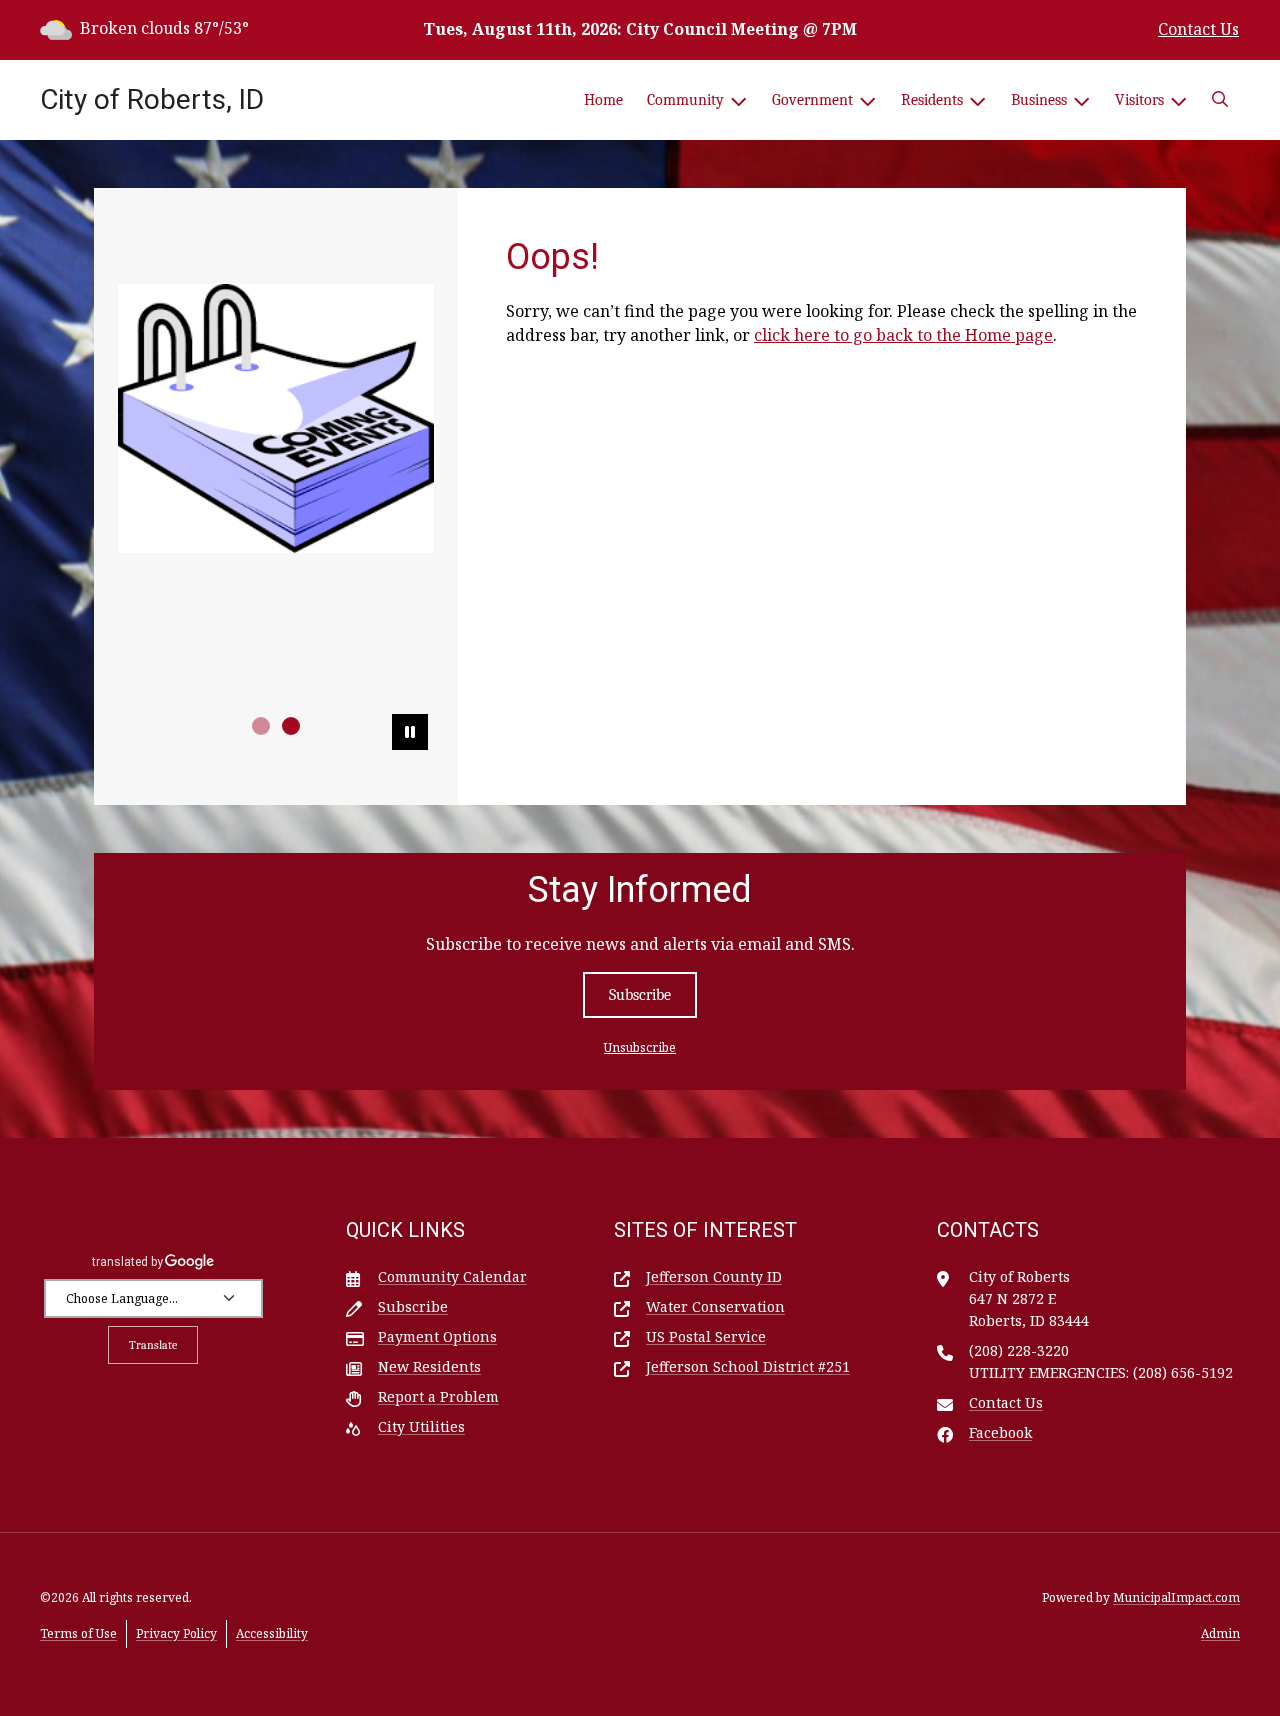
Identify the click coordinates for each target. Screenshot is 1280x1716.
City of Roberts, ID (152, 99)
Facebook (1000, 1432)
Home (603, 100)
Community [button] (685, 100)
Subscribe (640, 995)
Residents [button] (932, 100)
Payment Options (437, 1336)
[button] (1220, 100)
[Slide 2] (291, 726)
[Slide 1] (261, 726)
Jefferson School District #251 (748, 1366)
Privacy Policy (176, 1633)
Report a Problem (438, 1396)
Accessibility (272, 1633)
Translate (153, 1345)
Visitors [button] (1139, 100)
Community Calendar (452, 1276)
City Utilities (421, 1426)
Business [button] (1039, 100)
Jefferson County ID (714, 1276)
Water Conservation (715, 1306)
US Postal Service (706, 1336)
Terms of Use (78, 1633)
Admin (1220, 1633)
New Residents (429, 1366)
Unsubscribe (640, 1047)
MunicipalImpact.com (1176, 1597)
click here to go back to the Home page (903, 335)
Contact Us (1198, 29)
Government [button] (812, 100)
